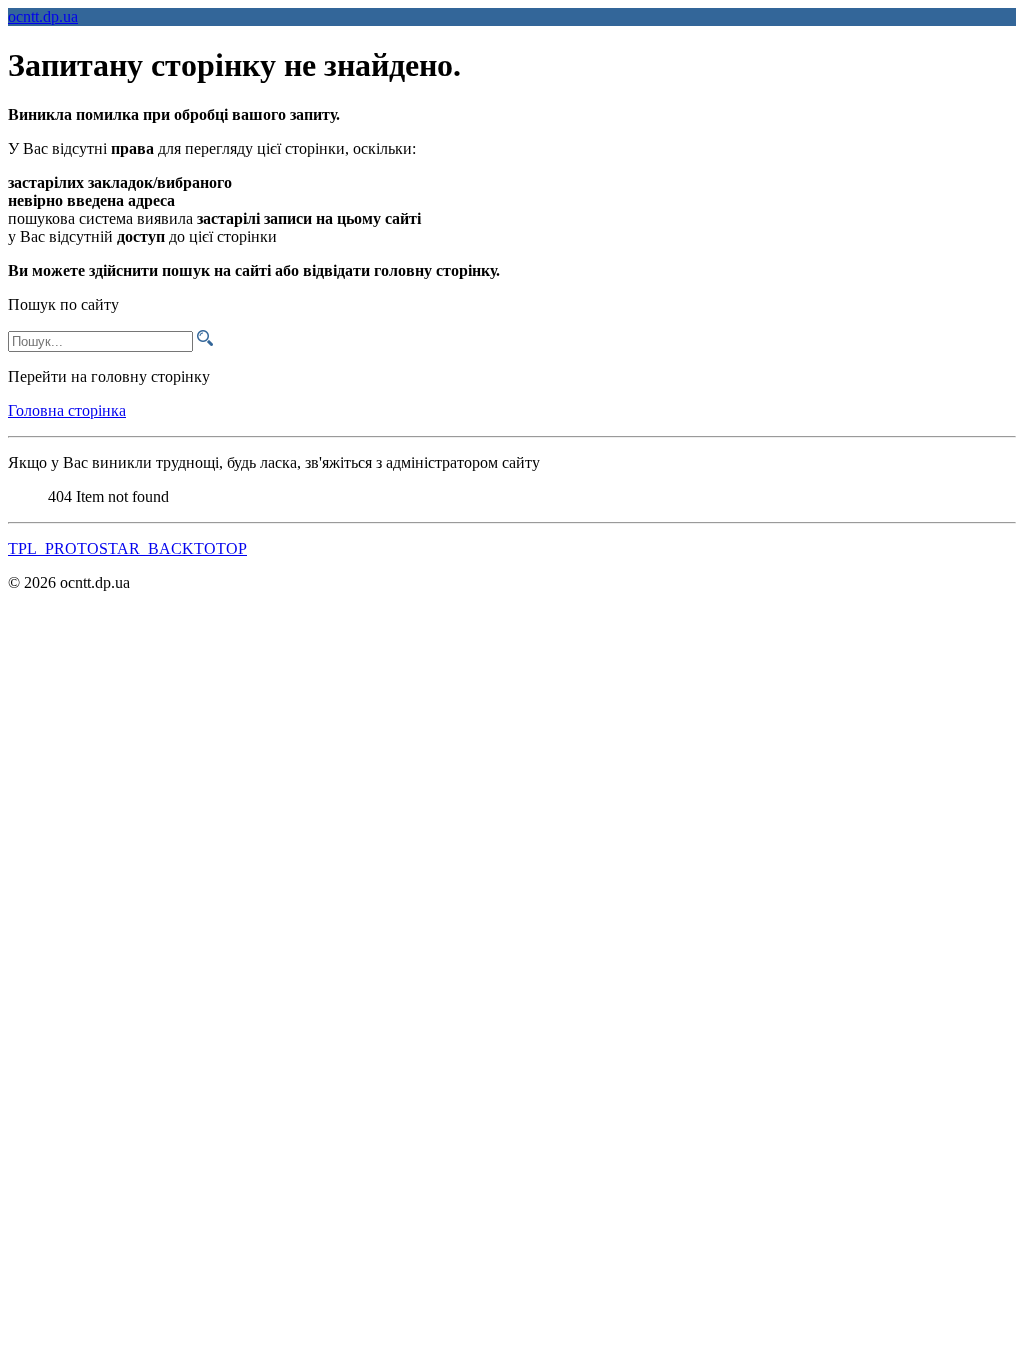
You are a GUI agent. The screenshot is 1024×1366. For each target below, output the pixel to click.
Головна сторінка (67, 410)
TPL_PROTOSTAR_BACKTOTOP (127, 548)
